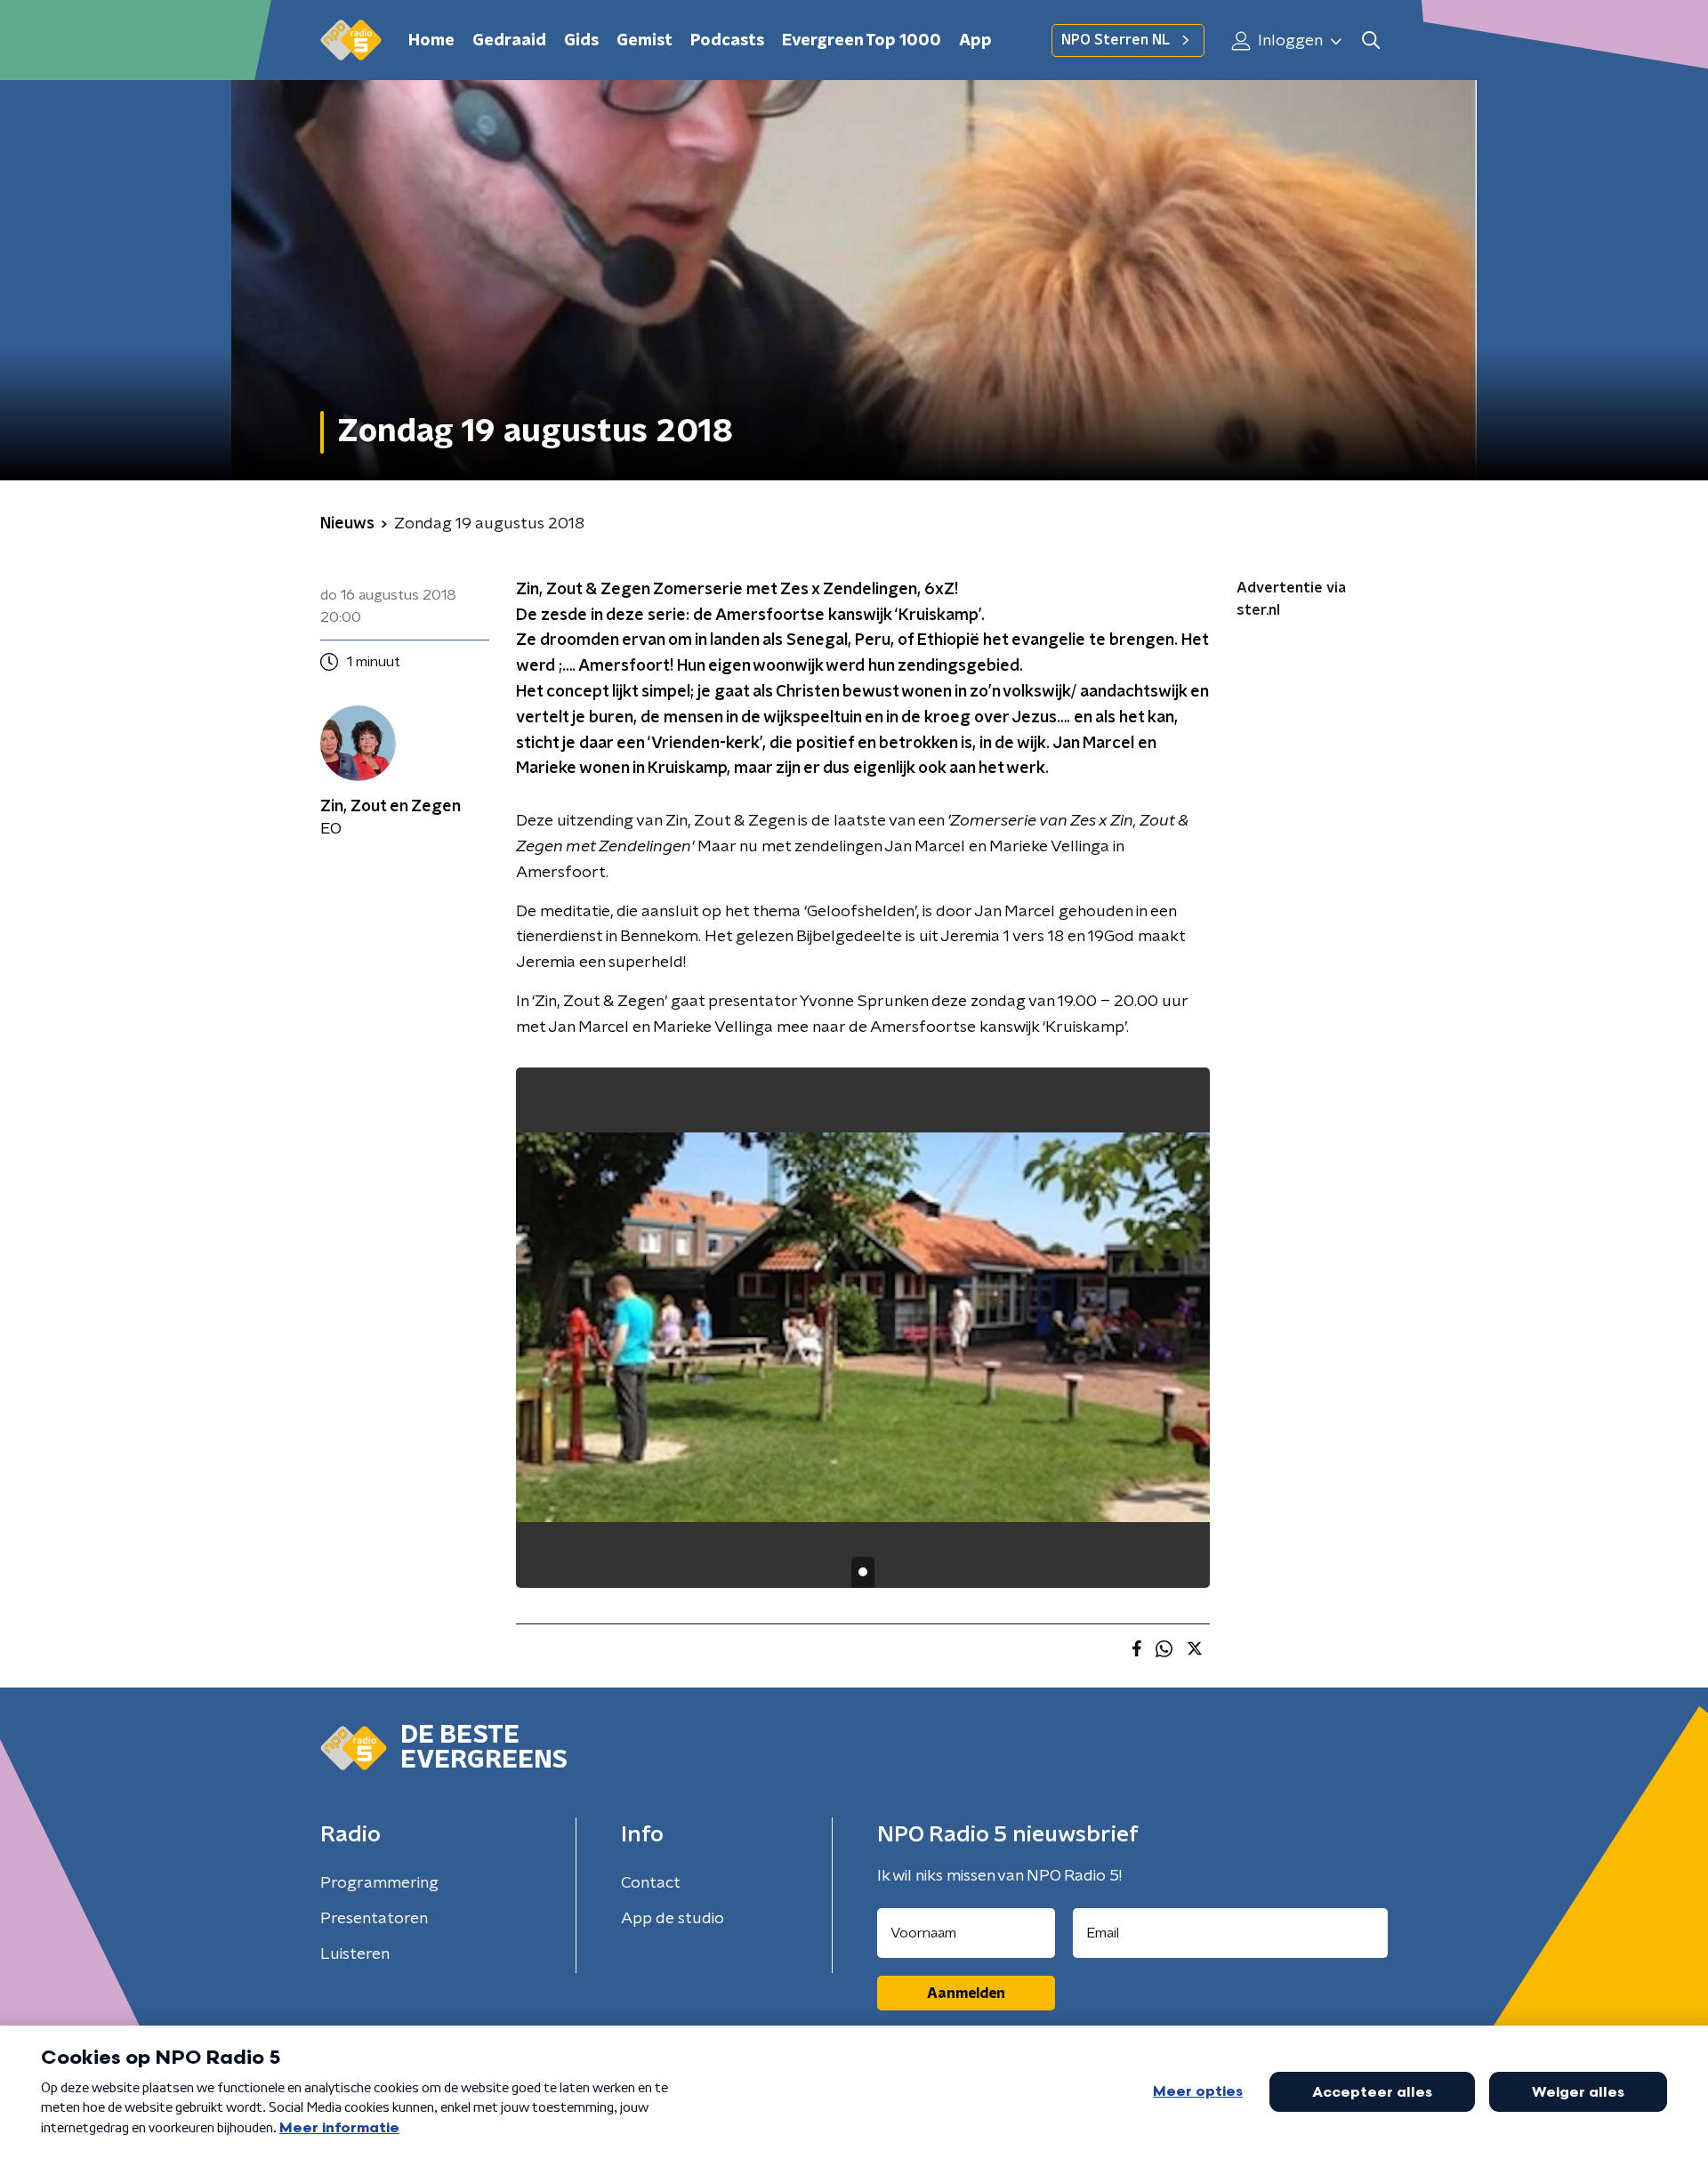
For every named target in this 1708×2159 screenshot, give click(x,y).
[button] (1370, 40)
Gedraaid (509, 41)
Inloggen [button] (1289, 41)
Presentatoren (374, 1919)
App (975, 41)
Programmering (379, 1883)
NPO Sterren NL (1116, 40)
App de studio (673, 1919)
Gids (581, 41)
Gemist (645, 41)
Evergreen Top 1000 (862, 41)
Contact (651, 1883)
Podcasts (727, 41)
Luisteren (355, 1954)
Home (431, 41)
